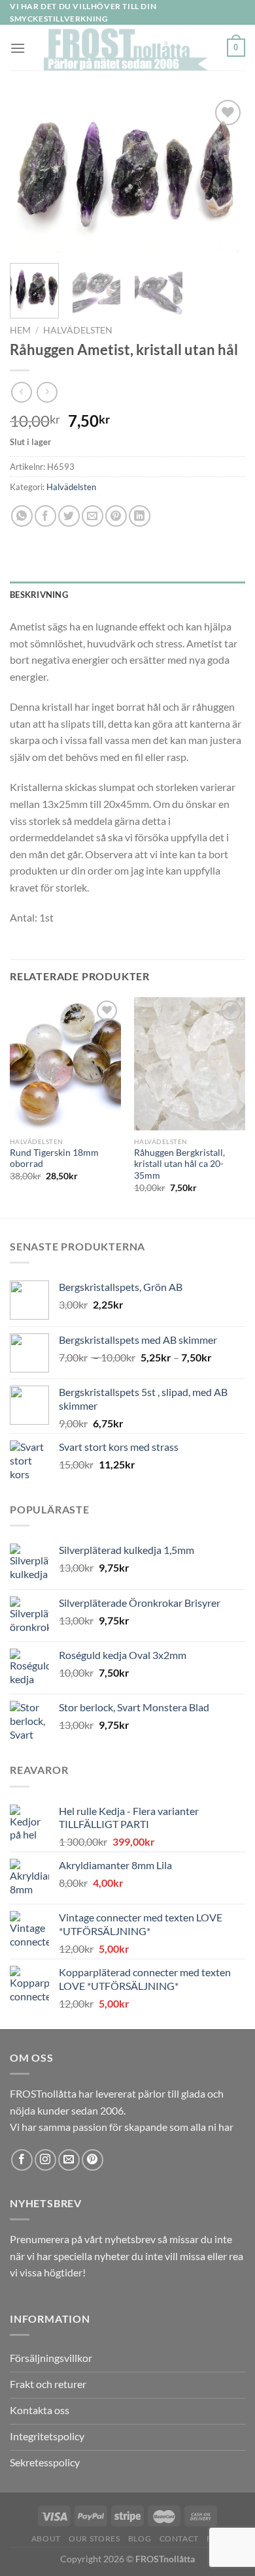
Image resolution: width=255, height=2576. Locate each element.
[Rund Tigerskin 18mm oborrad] (65, 1064)
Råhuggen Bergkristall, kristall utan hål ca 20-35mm (179, 1164)
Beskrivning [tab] (39, 595)
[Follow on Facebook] (22, 2160)
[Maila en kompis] (93, 516)
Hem (20, 330)
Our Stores (94, 2538)
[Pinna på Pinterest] (116, 516)
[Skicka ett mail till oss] (69, 2160)
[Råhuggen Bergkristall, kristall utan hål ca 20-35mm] (190, 1064)
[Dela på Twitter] (69, 516)
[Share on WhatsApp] (22, 516)
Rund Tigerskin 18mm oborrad (54, 1158)
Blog (140, 2538)
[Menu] (18, 48)
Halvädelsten (78, 330)
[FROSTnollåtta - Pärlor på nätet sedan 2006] (126, 48)
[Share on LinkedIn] (140, 516)
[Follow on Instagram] (45, 2160)
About (46, 2538)
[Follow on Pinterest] (93, 2160)
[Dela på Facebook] (45, 516)
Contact (179, 2538)
